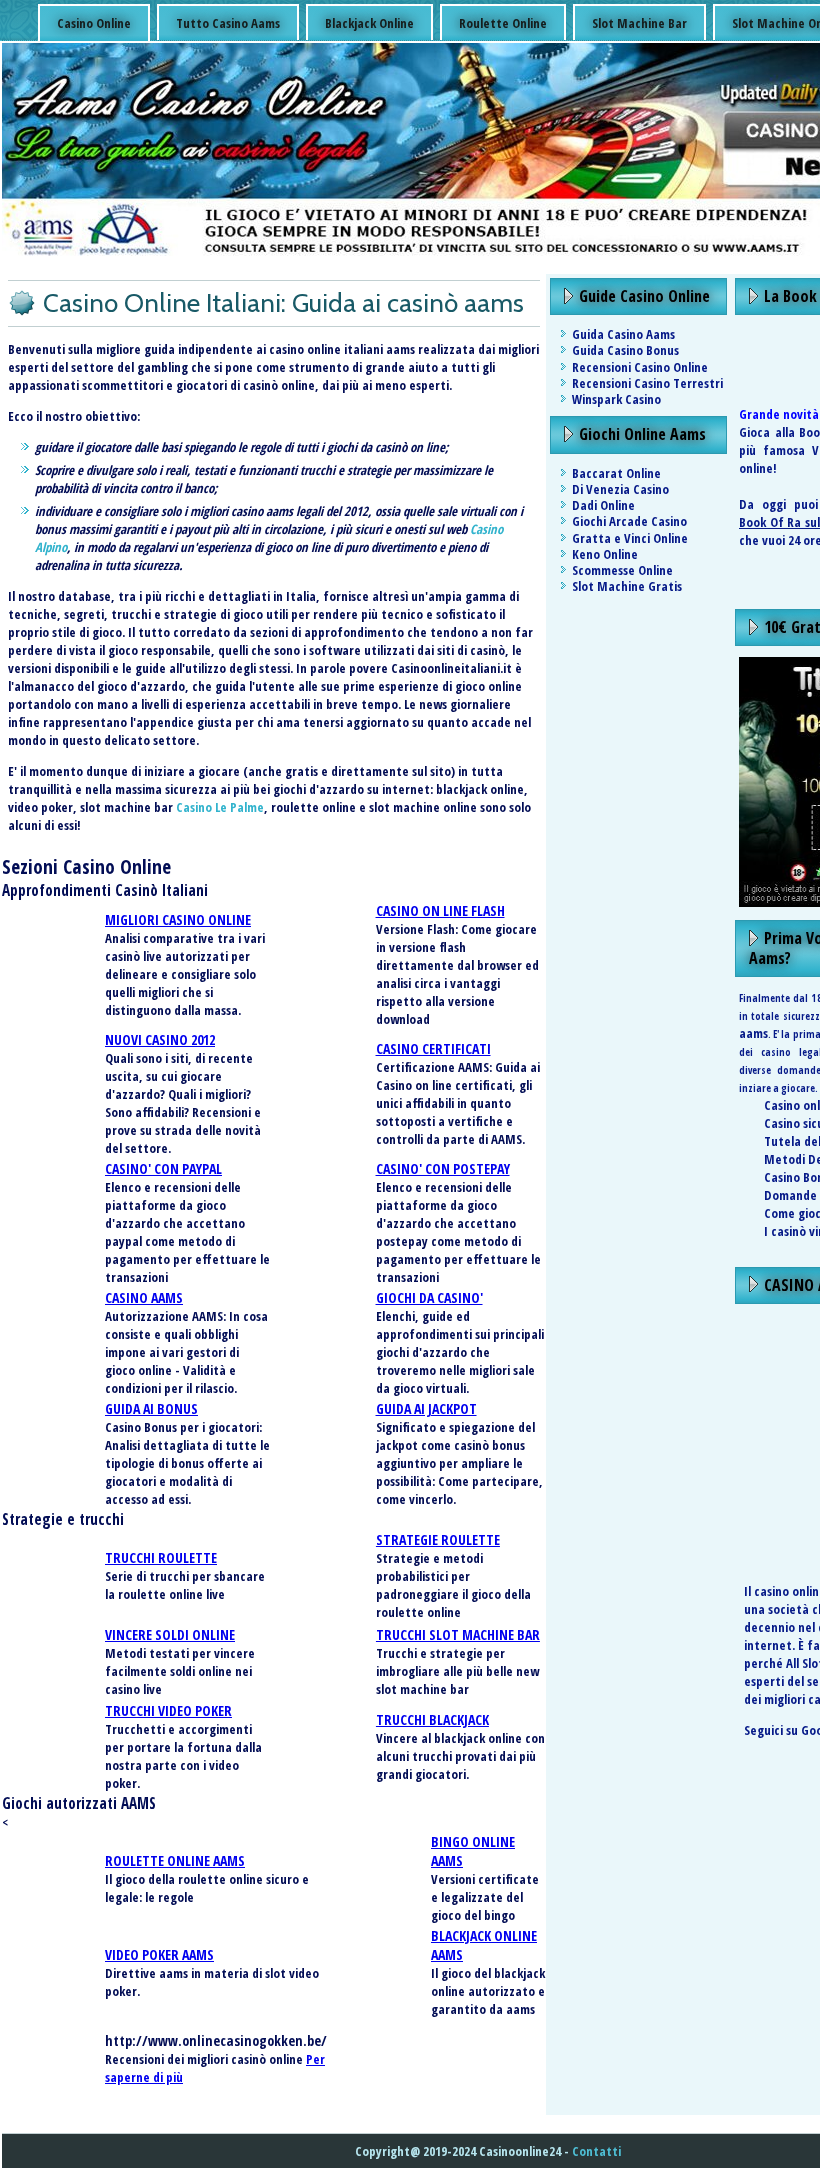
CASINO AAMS (144, 1297)
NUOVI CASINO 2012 (160, 1039)
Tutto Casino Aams (228, 23)
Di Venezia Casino (620, 489)
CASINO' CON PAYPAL (163, 1168)
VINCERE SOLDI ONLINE (170, 1634)
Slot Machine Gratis (627, 586)
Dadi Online (603, 505)
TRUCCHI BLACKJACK (432, 1719)
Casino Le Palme (220, 807)
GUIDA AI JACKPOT (426, 1408)
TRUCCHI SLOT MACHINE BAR (458, 1634)
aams (753, 1033)
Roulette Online (503, 23)
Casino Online (94, 23)
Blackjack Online (369, 23)
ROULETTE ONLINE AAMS (175, 1860)
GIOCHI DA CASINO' (429, 1297)
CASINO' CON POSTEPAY (443, 1168)
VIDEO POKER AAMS (159, 1954)
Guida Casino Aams (623, 334)
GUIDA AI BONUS (151, 1408)
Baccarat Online (616, 473)
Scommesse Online (622, 570)
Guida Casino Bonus (625, 350)
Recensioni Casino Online (640, 367)
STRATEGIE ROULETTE (438, 1539)
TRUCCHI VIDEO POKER (168, 1710)
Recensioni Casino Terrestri (647, 383)
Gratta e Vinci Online (630, 538)
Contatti (596, 2151)
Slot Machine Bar (639, 23)
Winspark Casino (616, 399)
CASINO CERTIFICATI (433, 1048)
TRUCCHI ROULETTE (161, 1557)
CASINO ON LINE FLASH (440, 910)
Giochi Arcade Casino (629, 521)
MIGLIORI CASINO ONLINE (178, 919)
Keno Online (605, 554)
